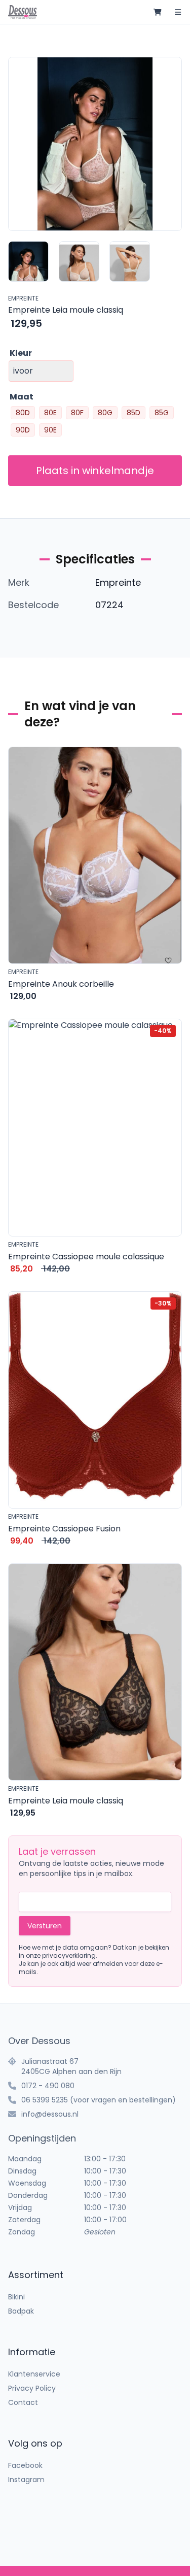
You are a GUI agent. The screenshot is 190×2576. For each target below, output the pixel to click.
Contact (23, 2402)
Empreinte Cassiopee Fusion (64, 1529)
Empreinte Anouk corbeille (61, 984)
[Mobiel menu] (178, 12)
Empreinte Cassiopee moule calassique (86, 1257)
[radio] (23, 413)
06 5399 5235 (45, 2100)
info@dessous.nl (50, 2114)
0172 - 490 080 (48, 2086)
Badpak (21, 2311)
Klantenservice (34, 2374)
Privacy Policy (32, 2388)
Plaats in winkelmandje (95, 471)
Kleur (21, 353)
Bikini (16, 2297)
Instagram (26, 2480)
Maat (22, 397)
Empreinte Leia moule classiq (66, 1801)
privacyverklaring (69, 1955)
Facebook (25, 2465)
